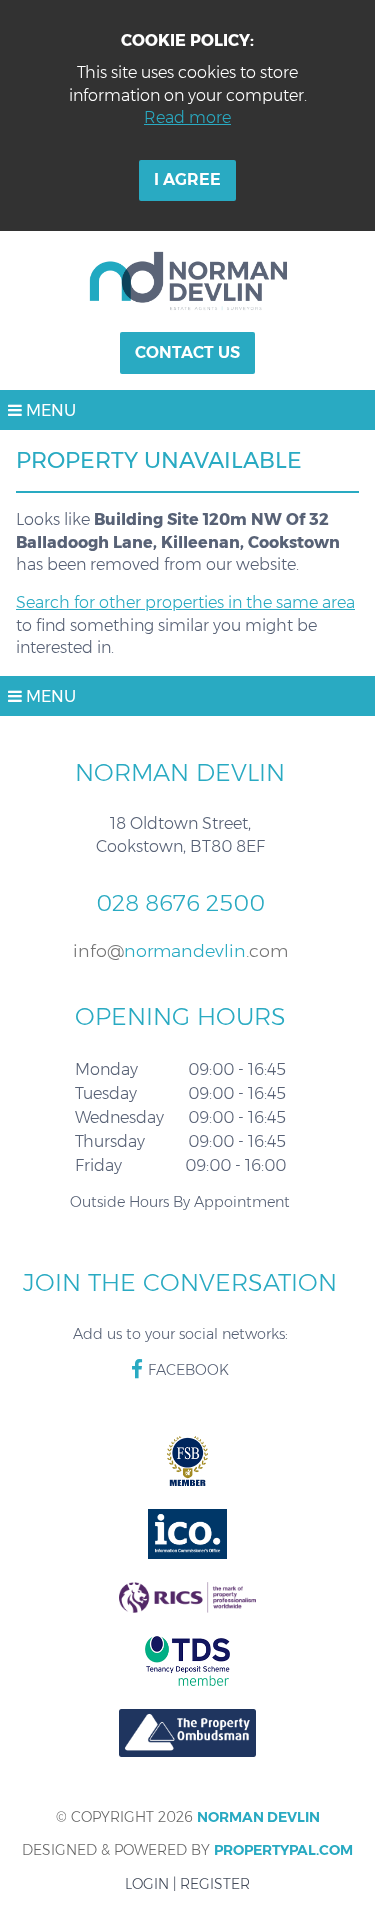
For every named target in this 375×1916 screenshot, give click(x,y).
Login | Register (187, 1884)
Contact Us (187, 352)
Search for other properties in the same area (185, 602)
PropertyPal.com (283, 1850)
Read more (187, 117)
